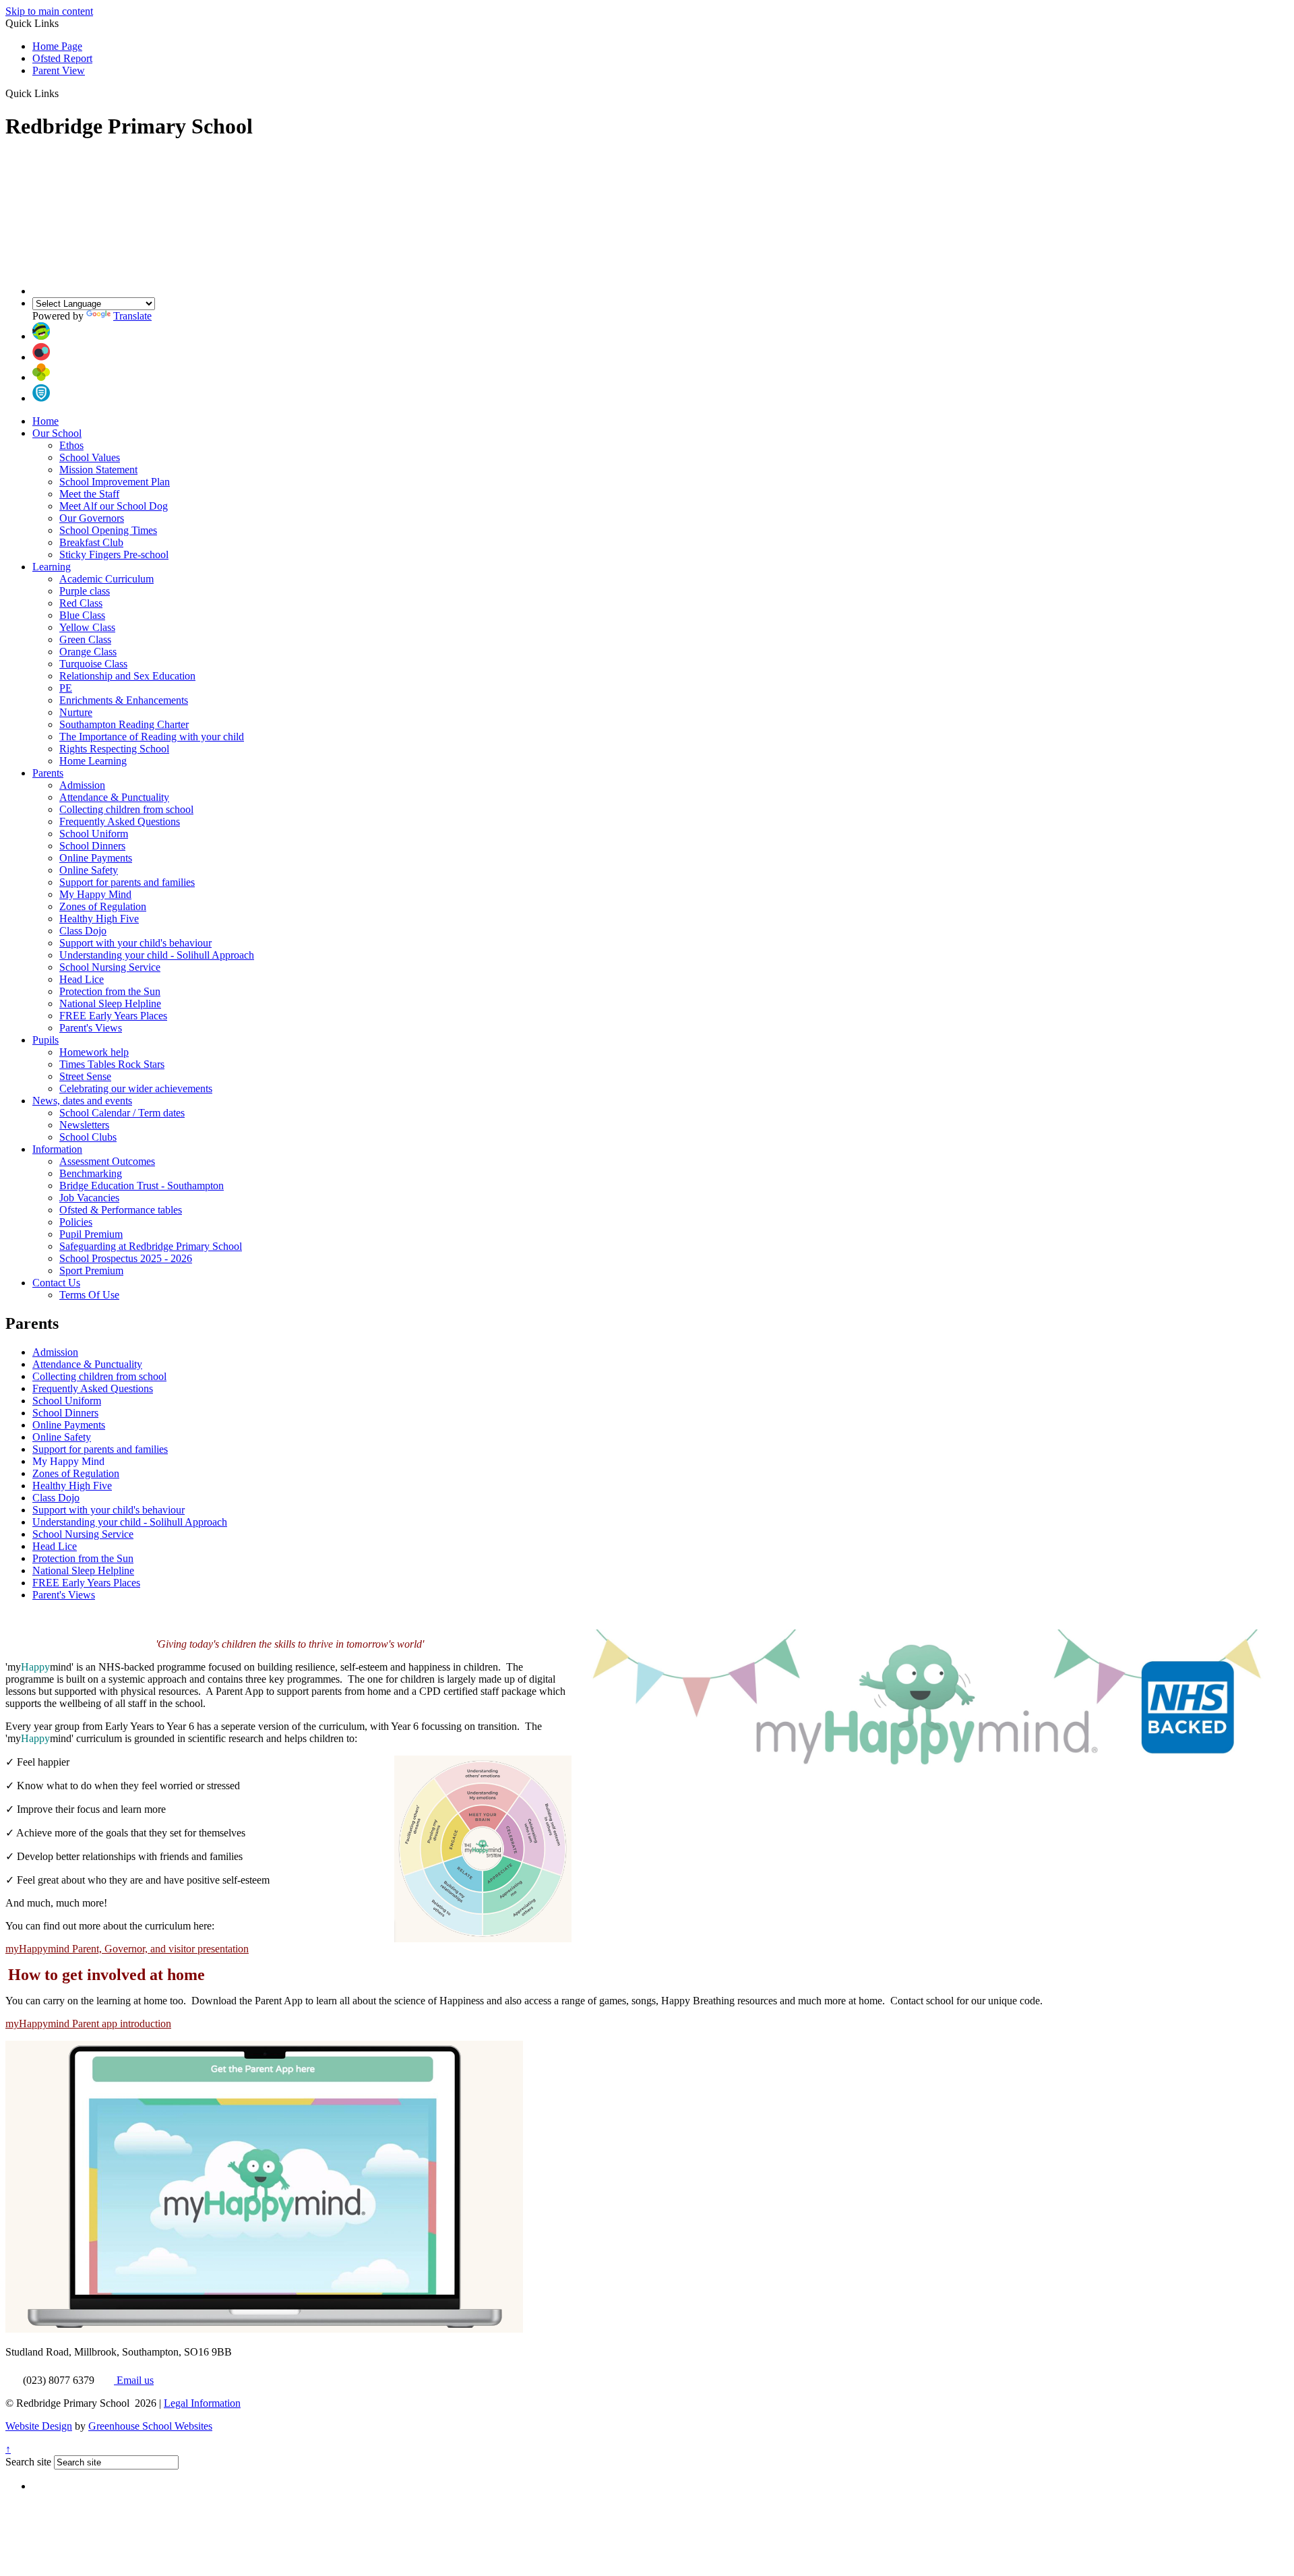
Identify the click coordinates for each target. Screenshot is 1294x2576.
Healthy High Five (99, 919)
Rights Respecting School (114, 749)
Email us (134, 2380)
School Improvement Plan (115, 482)
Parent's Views (91, 1028)
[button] (64, 93)
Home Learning (93, 761)
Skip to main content (49, 11)
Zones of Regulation (103, 906)
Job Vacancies (89, 1198)
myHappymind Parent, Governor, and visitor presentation (127, 1949)
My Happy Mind (95, 894)
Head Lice (82, 979)
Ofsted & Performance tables (121, 1210)
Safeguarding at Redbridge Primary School (151, 1246)
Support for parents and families (127, 882)
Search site (28, 2462)
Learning (52, 567)
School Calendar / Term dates (122, 1113)
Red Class (81, 603)
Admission (82, 785)
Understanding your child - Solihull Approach (157, 955)
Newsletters (84, 1125)
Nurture (76, 712)
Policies (76, 1222)
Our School (57, 433)
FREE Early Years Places (113, 1016)
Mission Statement (98, 470)
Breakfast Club (91, 542)
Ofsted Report (62, 58)
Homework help (94, 1052)
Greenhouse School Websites (150, 2426)
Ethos (71, 445)
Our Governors (92, 518)
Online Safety (89, 870)
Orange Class (88, 652)
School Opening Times (108, 530)
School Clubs (88, 1137)
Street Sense (85, 1076)
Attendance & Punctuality (114, 797)
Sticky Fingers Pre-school (114, 555)
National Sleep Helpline (110, 1004)
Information (57, 1149)
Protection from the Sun (110, 991)
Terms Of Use (89, 1295)
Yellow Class (87, 627)
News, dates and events (82, 1101)
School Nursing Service (110, 967)
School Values (90, 457)
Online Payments (96, 858)
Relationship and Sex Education (127, 676)
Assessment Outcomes (107, 1161)
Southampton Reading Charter (124, 724)
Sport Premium (91, 1270)
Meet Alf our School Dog (114, 506)
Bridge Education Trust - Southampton (142, 1186)
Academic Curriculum (106, 579)
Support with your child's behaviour (135, 943)
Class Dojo (83, 931)
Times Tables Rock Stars (112, 1064)
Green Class (85, 639)
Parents (48, 773)
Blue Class (82, 615)
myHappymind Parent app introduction (88, 2024)
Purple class (85, 591)
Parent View (59, 70)
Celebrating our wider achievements (136, 1088)
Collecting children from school (126, 809)
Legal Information (202, 2403)
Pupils (45, 1040)
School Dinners (92, 846)
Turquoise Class (93, 664)
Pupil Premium (91, 1234)
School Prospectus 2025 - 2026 (126, 1258)
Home (45, 421)
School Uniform (94, 834)
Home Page (57, 46)
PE (66, 688)
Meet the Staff (89, 494)
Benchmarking (91, 1173)
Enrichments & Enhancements (124, 700)
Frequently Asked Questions (120, 821)
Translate (132, 316)
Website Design (39, 2426)
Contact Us (56, 1283)
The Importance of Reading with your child (152, 737)
